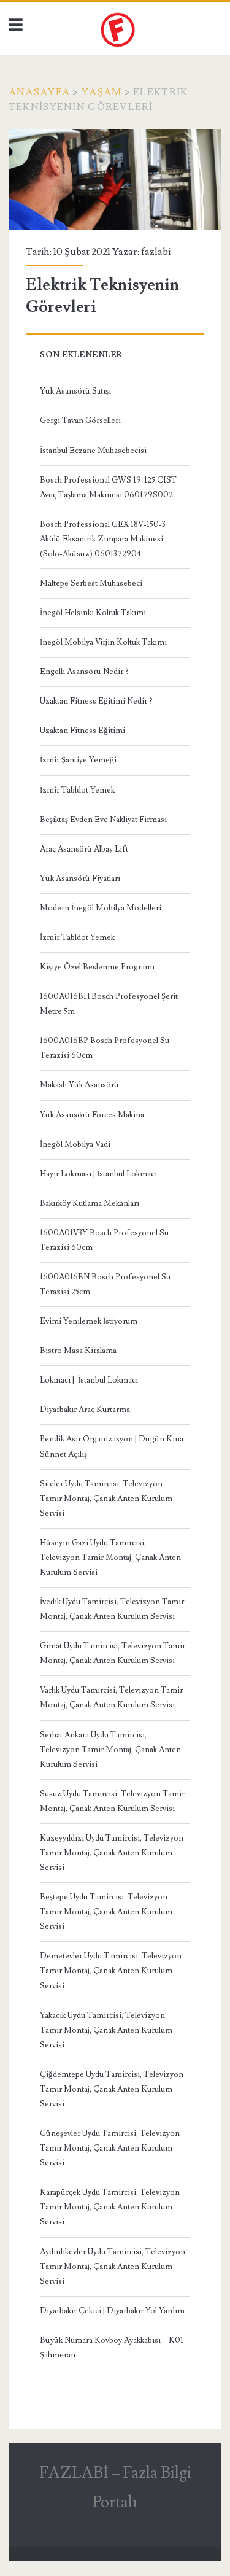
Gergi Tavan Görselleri (80, 421)
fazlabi (156, 252)
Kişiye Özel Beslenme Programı (97, 967)
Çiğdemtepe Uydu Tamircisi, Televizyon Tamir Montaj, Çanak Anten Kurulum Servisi (112, 2089)
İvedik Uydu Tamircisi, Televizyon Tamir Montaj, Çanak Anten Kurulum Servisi (112, 1609)
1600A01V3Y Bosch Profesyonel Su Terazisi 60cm (104, 1240)
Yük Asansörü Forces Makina (92, 1115)
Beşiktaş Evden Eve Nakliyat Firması (103, 820)
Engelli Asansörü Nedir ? (84, 672)
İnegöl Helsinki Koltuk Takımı (93, 613)
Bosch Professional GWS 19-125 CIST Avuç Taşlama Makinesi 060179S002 (108, 487)
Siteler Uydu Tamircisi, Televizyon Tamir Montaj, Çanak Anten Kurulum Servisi (106, 1499)
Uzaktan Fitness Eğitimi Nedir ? (96, 701)
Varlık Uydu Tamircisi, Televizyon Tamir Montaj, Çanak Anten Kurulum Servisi (111, 1697)
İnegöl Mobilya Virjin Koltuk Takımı (103, 642)
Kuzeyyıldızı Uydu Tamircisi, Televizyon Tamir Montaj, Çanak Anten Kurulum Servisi (112, 1853)
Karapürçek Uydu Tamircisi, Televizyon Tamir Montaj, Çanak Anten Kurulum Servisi (110, 2207)
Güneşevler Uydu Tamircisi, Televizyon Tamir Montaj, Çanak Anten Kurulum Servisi (110, 2148)
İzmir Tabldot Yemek (77, 790)
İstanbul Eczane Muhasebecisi (93, 451)
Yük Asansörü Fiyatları (80, 879)
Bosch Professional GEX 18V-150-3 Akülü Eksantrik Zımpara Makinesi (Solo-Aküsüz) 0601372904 (103, 539)
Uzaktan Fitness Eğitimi (82, 731)
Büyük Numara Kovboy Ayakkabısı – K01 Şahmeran (112, 2348)
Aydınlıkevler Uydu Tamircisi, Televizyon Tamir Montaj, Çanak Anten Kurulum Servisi (113, 2267)
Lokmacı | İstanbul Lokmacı (89, 1380)
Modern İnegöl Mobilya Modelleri (101, 908)
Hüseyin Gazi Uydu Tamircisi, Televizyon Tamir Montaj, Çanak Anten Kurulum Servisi (110, 1558)
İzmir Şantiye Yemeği (78, 760)
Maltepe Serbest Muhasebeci (91, 583)
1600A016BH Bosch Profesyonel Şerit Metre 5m (109, 1004)
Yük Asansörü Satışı (75, 391)
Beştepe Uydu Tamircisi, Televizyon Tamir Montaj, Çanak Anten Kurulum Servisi (106, 1912)
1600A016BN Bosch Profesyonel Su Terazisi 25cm (105, 1284)
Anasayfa (39, 92)
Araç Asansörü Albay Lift (84, 849)
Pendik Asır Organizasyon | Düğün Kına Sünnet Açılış (112, 1446)
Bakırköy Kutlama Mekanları (90, 1203)
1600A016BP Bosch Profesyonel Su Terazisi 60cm (105, 1048)
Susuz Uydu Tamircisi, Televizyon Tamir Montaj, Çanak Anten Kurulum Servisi (112, 1801)
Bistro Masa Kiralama (78, 1351)
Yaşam (102, 92)
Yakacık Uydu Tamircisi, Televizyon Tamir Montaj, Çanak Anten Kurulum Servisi (106, 2030)
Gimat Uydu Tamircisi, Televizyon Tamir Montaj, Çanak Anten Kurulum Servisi (113, 1653)
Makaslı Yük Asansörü (79, 1085)
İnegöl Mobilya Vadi (75, 1144)
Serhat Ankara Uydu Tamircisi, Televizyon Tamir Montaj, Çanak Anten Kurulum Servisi (110, 1750)
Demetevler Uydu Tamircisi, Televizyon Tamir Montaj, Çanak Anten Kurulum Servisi (111, 1971)
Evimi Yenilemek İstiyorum (89, 1321)
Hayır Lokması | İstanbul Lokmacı (98, 1174)
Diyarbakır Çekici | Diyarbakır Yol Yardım (112, 2311)
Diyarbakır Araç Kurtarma (85, 1410)
